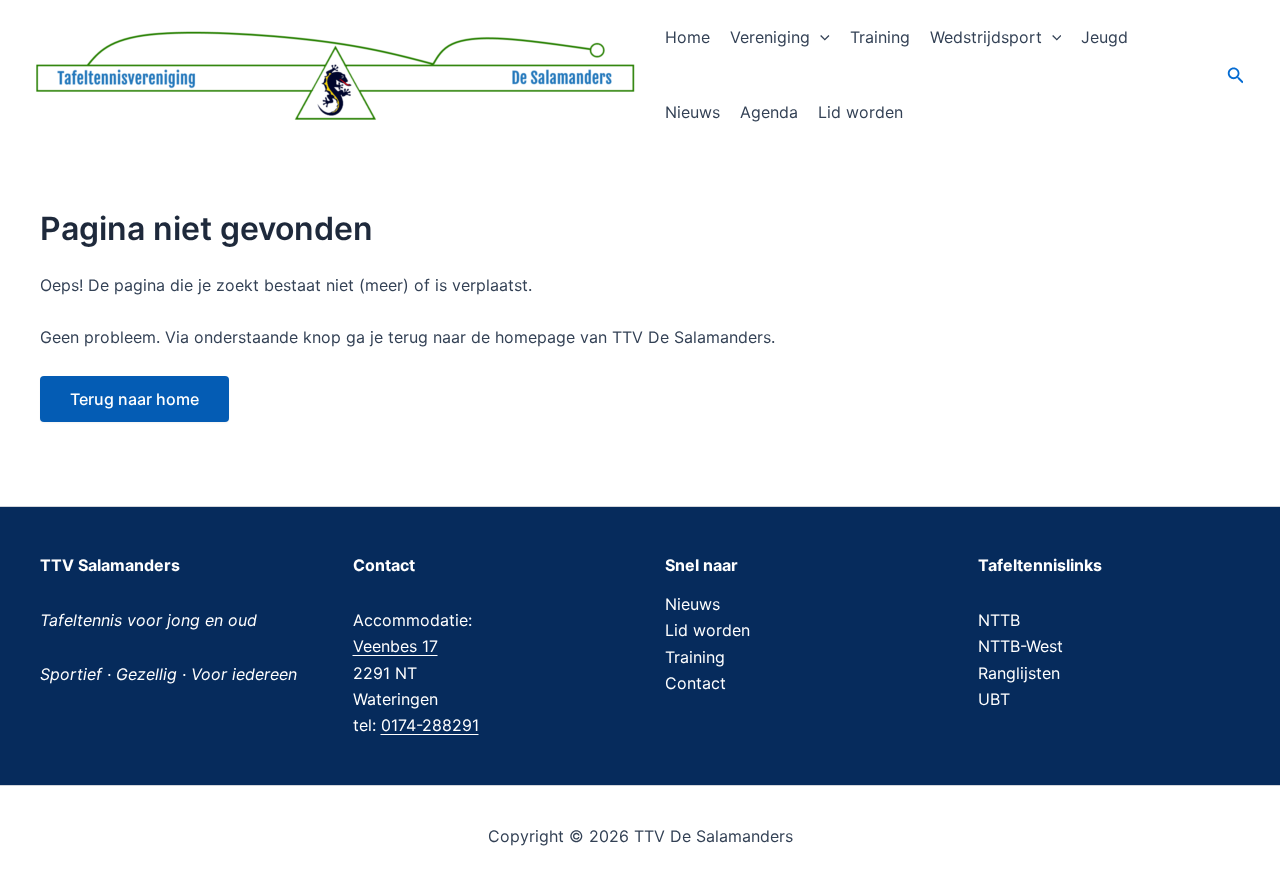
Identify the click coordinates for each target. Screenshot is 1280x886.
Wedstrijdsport (986, 37)
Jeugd (1104, 37)
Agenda (769, 112)
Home (687, 37)
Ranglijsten (1019, 673)
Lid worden (860, 112)
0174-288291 (430, 725)
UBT (994, 699)
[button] (820, 37)
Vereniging (770, 37)
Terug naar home (134, 399)
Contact (695, 683)
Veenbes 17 (395, 646)
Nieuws (692, 112)
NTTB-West (1020, 646)
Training (880, 37)
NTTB (999, 620)
